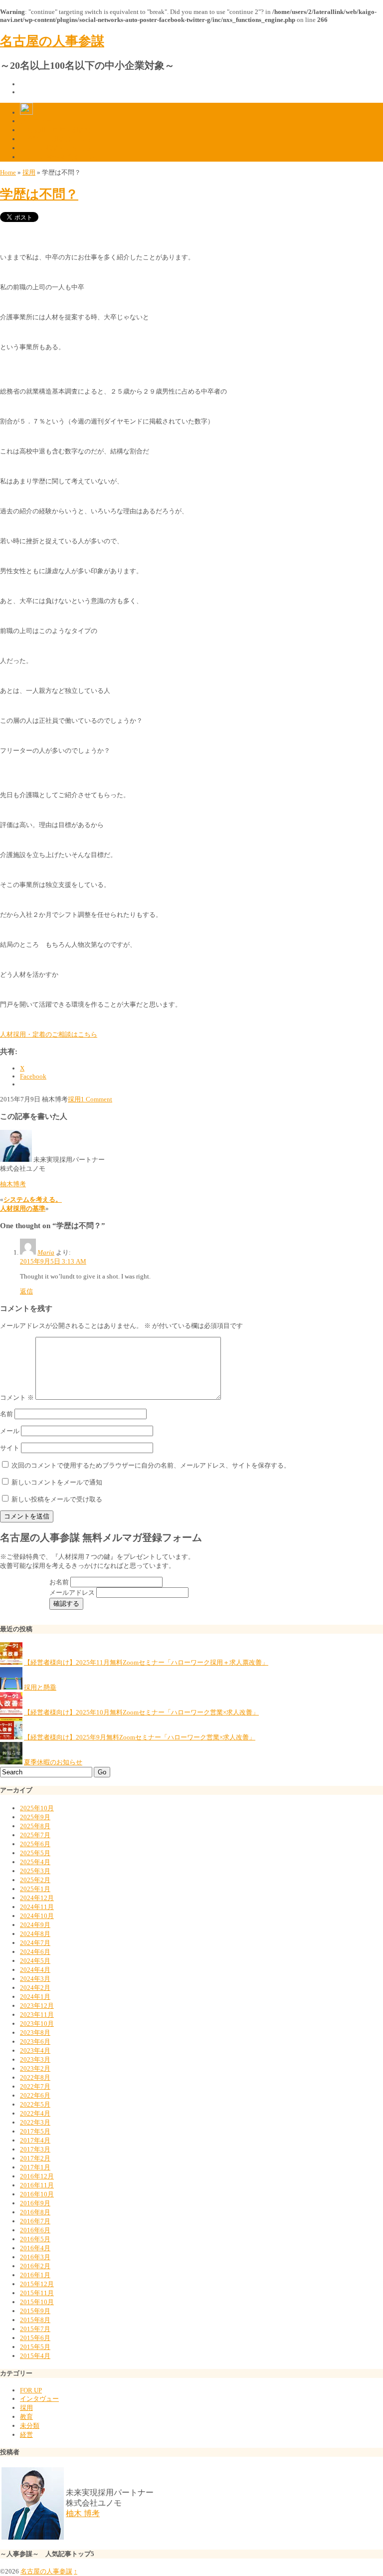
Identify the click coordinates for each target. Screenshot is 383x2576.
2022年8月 (35, 2077)
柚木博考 (13, 1184)
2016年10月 (37, 2194)
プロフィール (39, 121)
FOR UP (31, 2390)
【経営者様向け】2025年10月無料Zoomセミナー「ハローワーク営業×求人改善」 (141, 1712)
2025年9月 (35, 1817)
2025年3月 (35, 1871)
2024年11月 (37, 1907)
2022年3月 (35, 2122)
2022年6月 (35, 2095)
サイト (10, 1448)
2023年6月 (35, 2041)
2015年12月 (37, 2284)
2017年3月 (35, 2149)
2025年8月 (35, 1826)
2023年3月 (35, 2059)
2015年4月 (35, 2356)
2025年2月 (35, 1880)
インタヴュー (39, 2399)
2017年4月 (35, 2140)
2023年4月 (35, 2050)
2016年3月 (35, 2257)
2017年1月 (35, 2167)
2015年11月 (37, 2293)
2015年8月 (35, 2320)
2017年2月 (35, 2158)
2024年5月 (35, 1961)
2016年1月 (35, 2275)
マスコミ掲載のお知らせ (56, 148)
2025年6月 (35, 1844)
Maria (46, 1252)
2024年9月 (35, 1925)
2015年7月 (35, 2329)
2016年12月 (37, 2176)
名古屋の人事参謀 (52, 41)
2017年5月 (35, 2131)
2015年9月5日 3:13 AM (53, 1261)
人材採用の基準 (23, 1208)
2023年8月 (35, 2033)
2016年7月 (35, 2221)
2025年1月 (35, 1889)
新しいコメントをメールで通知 (57, 1482)
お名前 (60, 1582)
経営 (26, 2435)
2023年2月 (35, 2068)
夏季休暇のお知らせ (53, 1762)
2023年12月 (37, 2006)
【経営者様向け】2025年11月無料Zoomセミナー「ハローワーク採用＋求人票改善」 (146, 1662)
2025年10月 (37, 1808)
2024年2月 (35, 1988)
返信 (26, 1291)
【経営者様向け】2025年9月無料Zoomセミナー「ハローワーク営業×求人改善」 (140, 1737)
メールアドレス (73, 1593)
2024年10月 (37, 1916)
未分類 (30, 2426)
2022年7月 (35, 2086)
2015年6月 (35, 2338)
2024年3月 (35, 1979)
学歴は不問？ (39, 194)
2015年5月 (35, 2347)
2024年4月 (35, 1970)
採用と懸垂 (40, 1687)
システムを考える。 (33, 1199)
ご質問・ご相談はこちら (56, 139)
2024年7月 (35, 1943)
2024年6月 (35, 1952)
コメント (17, 1397)
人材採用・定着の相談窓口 (59, 130)
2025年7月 (35, 1835)
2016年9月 (35, 2203)
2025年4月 (35, 1862)
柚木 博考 (83, 2513)
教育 (26, 2417)
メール (10, 1431)
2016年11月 (37, 2185)
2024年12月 (37, 1898)
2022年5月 (35, 2104)
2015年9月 (35, 2311)
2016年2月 (35, 2266)
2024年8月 (35, 1934)
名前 (6, 1414)
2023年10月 (37, 2024)
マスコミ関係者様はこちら (59, 157)
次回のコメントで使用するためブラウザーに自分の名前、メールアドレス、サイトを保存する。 (151, 1465)
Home (8, 172)
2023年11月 (37, 2015)
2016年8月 (35, 2212)
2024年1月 (35, 1997)
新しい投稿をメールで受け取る (57, 1499)
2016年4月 (35, 2248)
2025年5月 (35, 1853)
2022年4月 (35, 2113)
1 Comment (96, 1099)
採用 (29, 172)
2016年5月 (35, 2239)
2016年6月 (35, 2230)
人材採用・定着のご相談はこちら (49, 1034)
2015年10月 (37, 2302)
